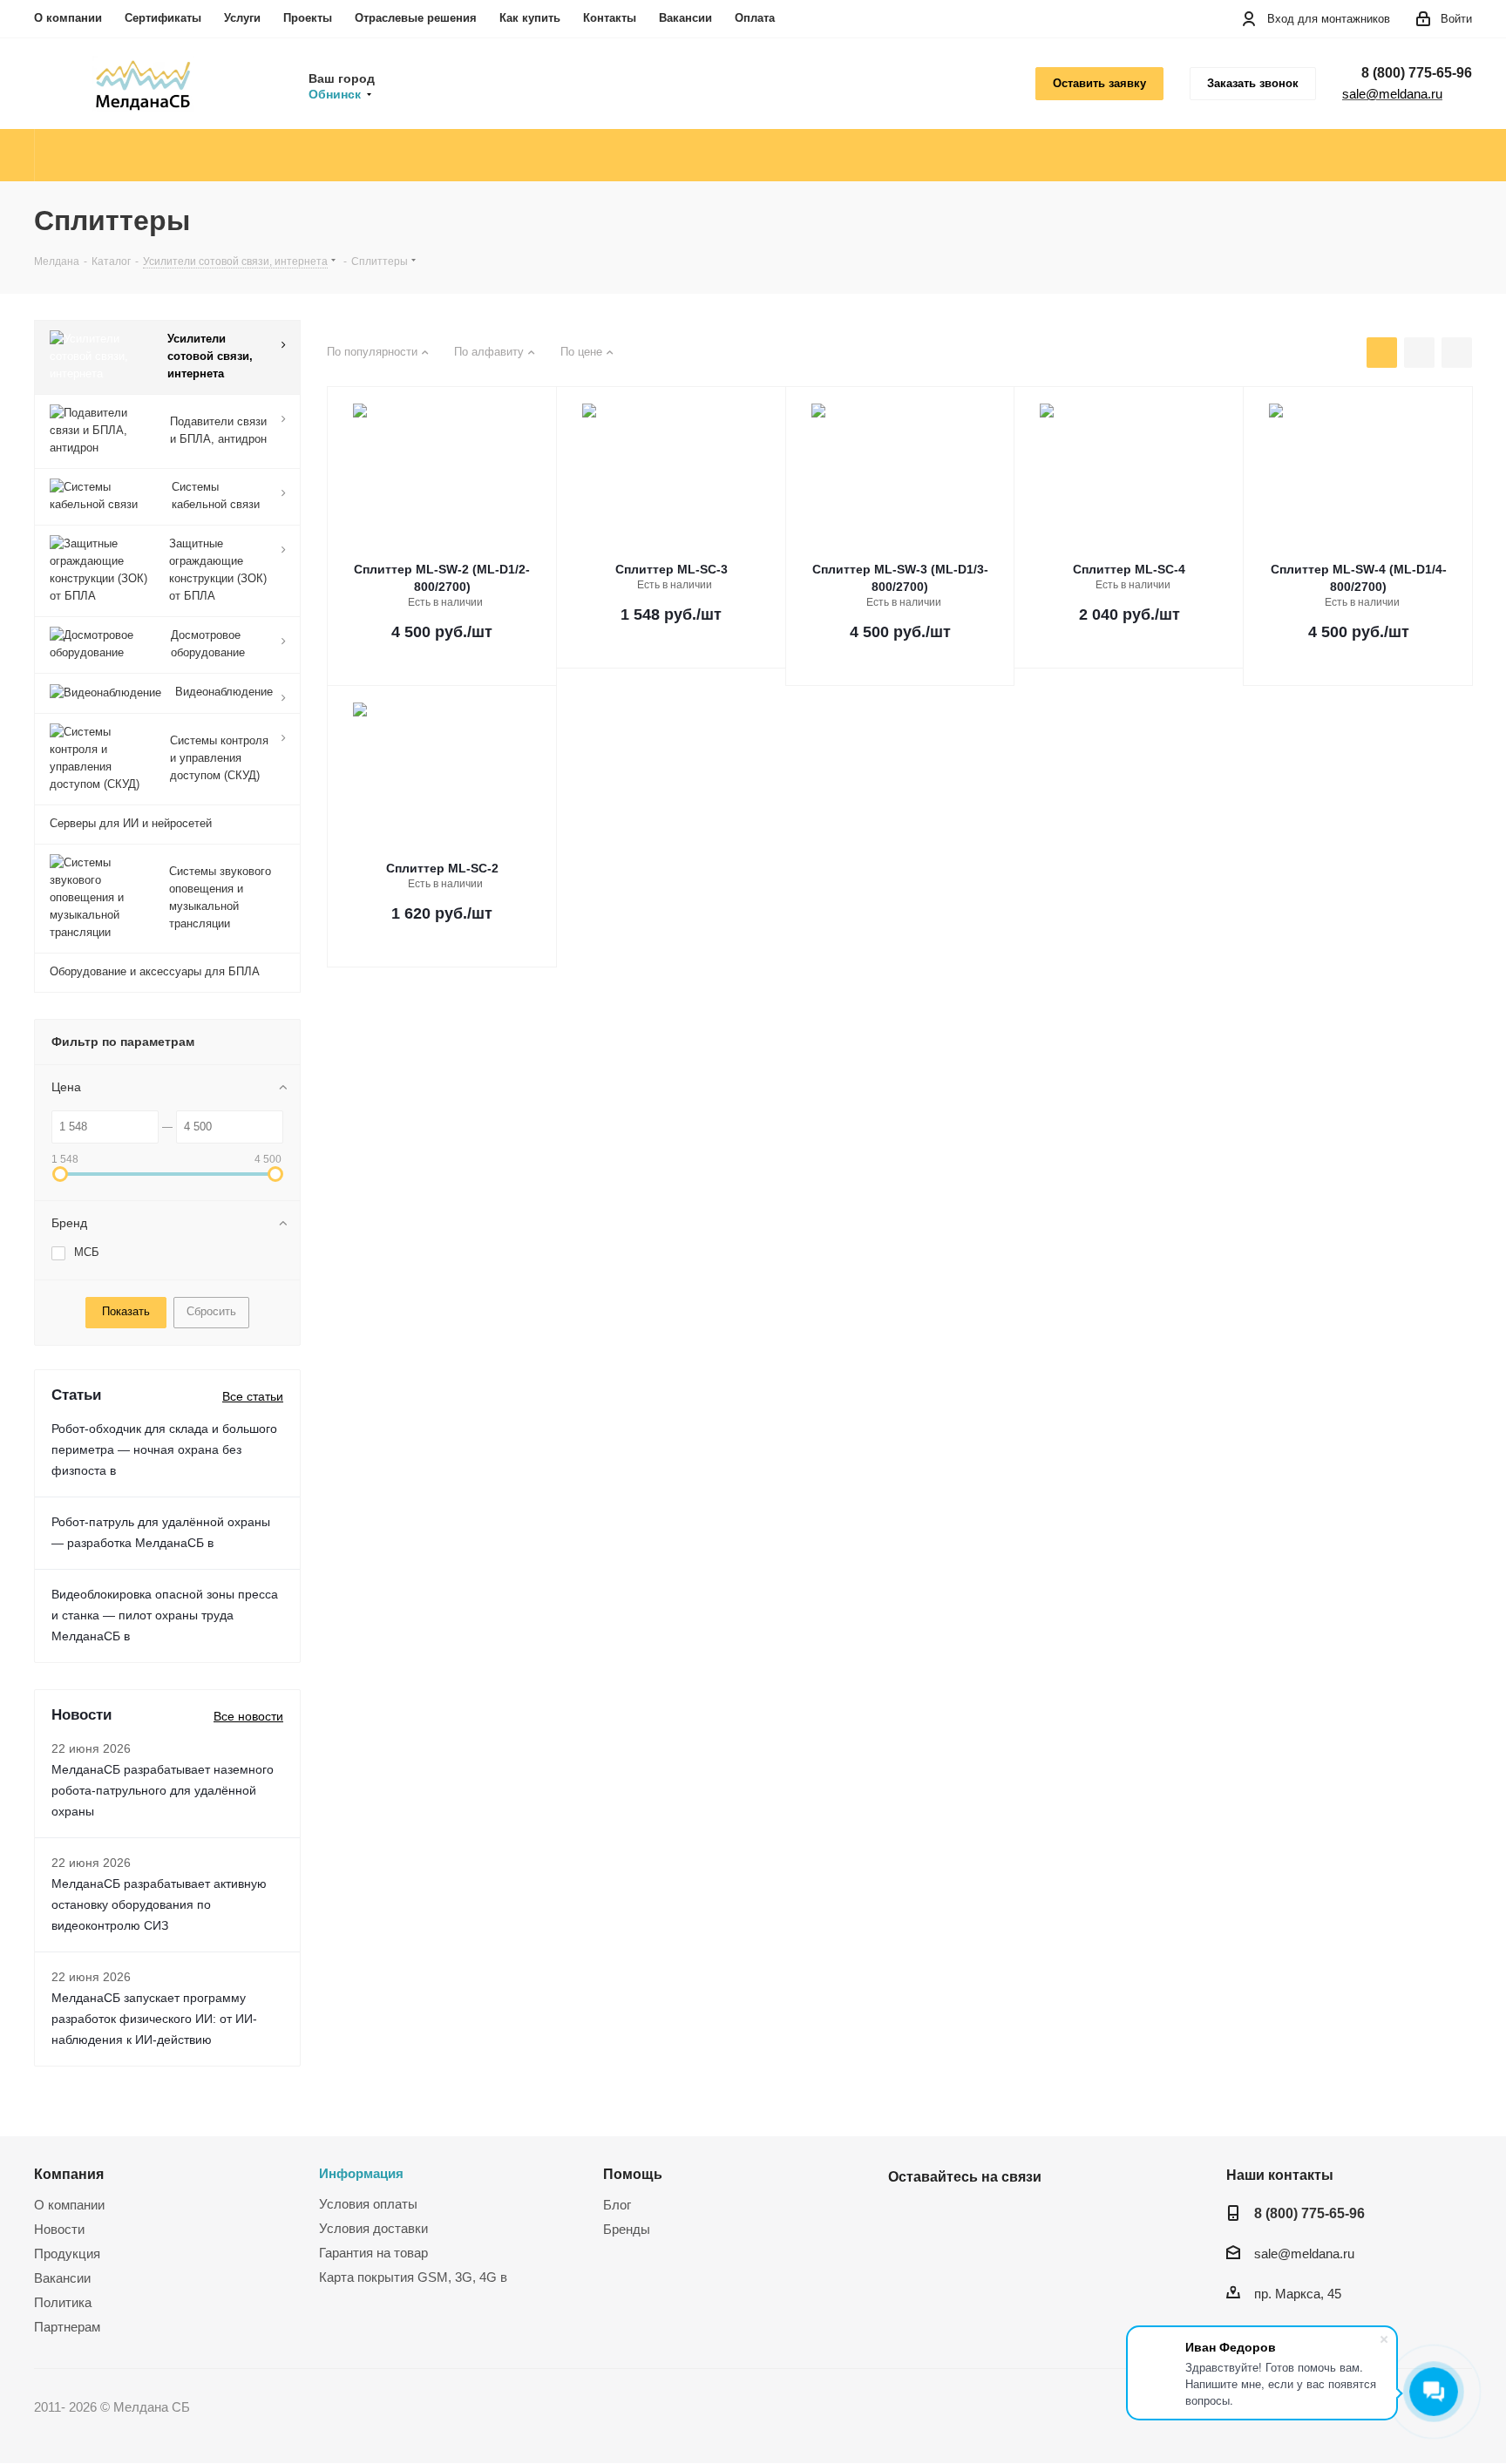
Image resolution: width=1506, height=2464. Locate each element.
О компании (68, 18)
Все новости (248, 1716)
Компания (69, 2174)
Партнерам (67, 2327)
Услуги (242, 18)
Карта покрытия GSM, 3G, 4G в (413, 2277)
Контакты (610, 18)
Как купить (530, 18)
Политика (63, 2302)
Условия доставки (373, 2228)
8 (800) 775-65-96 (1417, 73)
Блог (617, 2205)
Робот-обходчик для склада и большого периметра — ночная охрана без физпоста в (164, 1449)
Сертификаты (163, 18)
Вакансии (685, 18)
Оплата (755, 18)
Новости (59, 2229)
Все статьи (253, 1396)
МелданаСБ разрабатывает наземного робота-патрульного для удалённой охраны (163, 1790)
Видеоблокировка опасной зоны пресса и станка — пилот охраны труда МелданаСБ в (165, 1615)
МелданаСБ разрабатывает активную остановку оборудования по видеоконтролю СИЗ (159, 1904)
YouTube (949, 2217)
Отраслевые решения (416, 18)
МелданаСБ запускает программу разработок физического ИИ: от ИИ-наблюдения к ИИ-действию (154, 2019)
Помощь (633, 2174)
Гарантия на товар (373, 2253)
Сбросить (211, 1311)
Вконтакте (906, 2217)
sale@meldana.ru (1392, 94)
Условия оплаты (368, 2204)
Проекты (308, 18)
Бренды (627, 2229)
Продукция (67, 2254)
